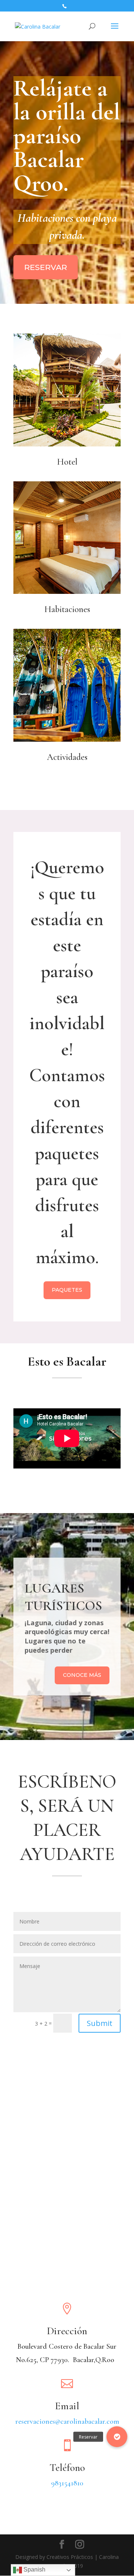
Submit (100, 2023)
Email (67, 2406)
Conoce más (82, 1675)
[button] (117, 2437)
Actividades (67, 757)
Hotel (67, 462)
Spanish (34, 2570)
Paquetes (67, 1290)
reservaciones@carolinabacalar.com (67, 2421)
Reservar (46, 267)
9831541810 (67, 2483)
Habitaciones (67, 609)
